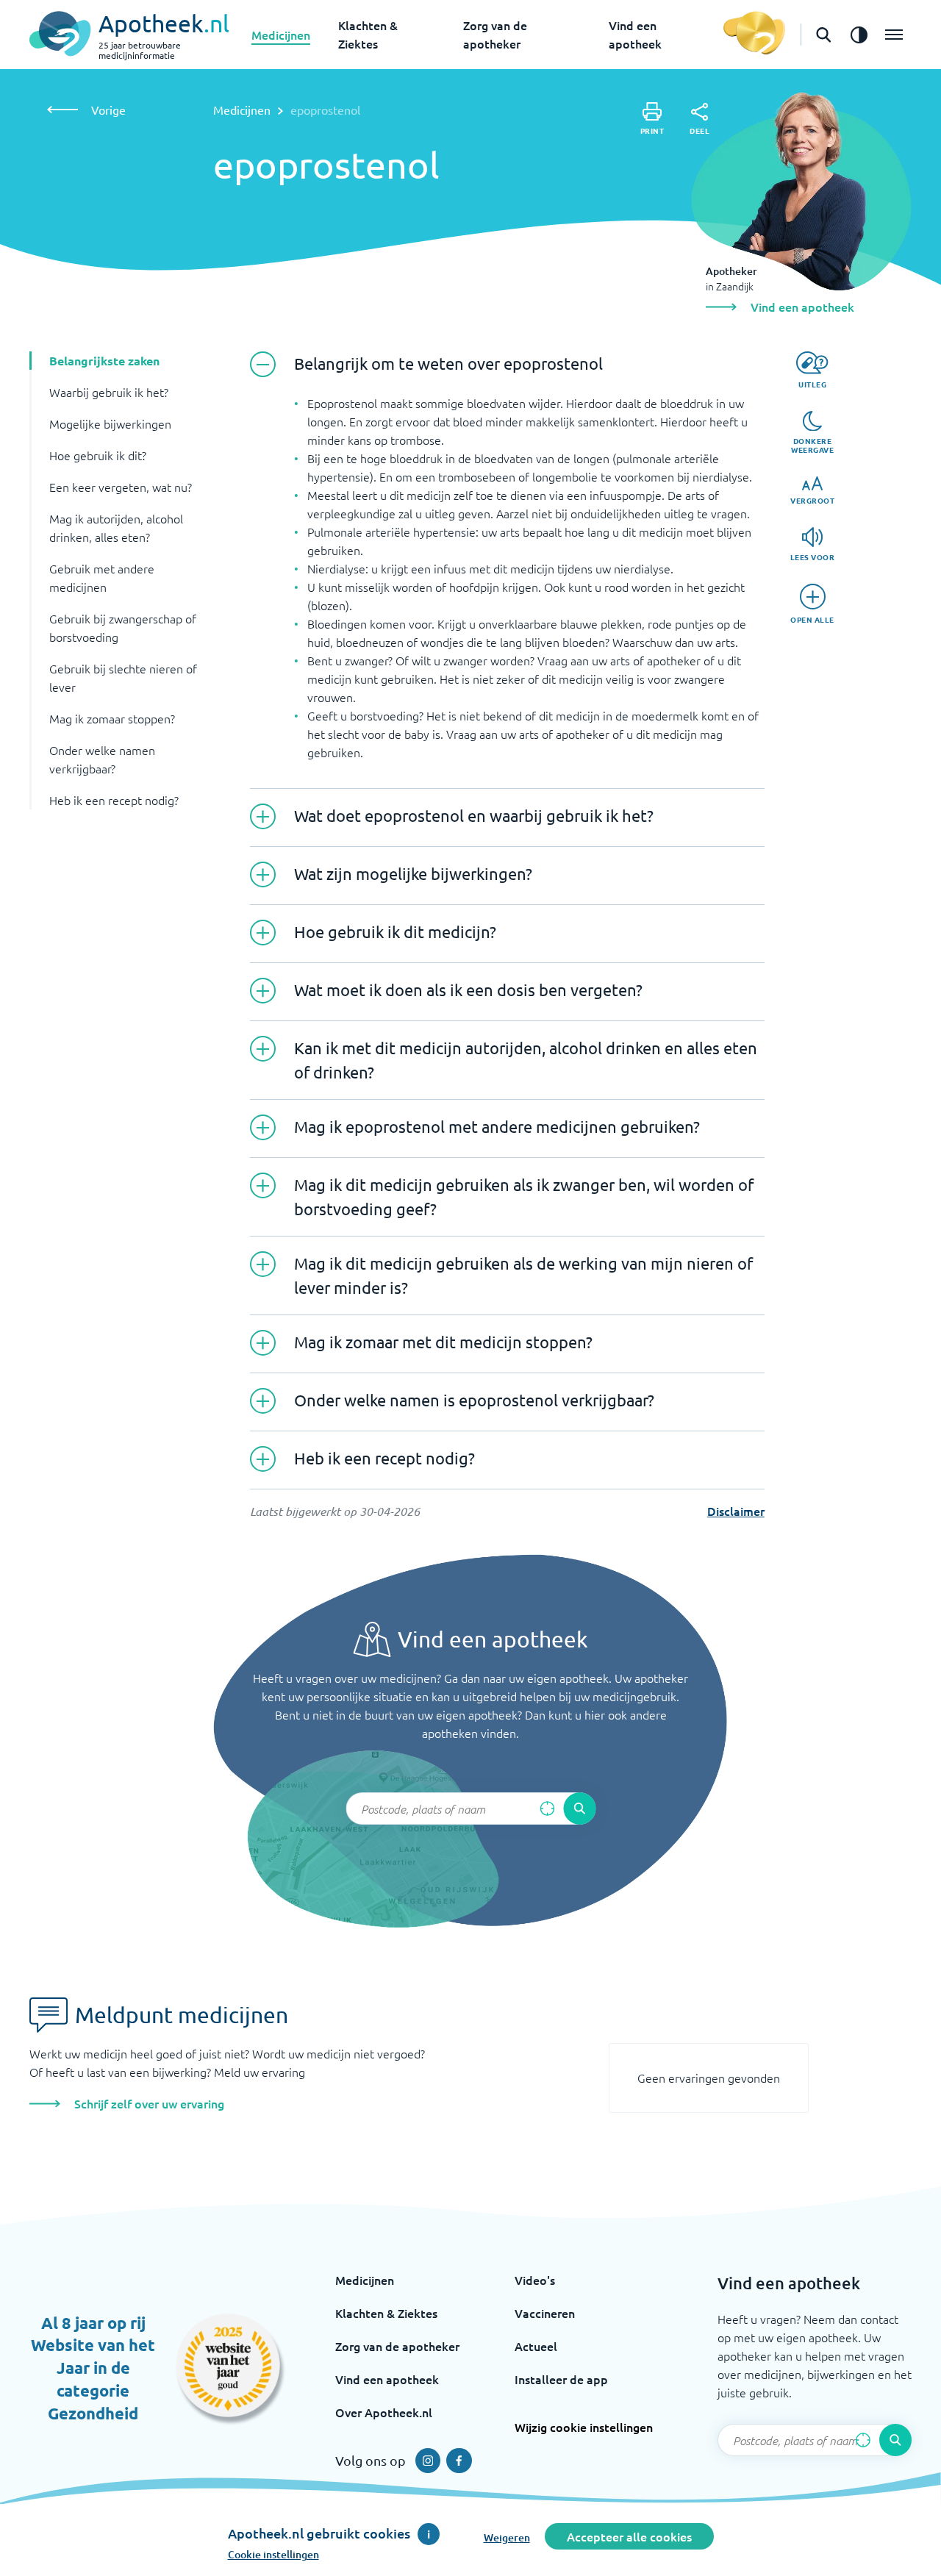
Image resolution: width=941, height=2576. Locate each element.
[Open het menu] (894, 35)
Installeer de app (561, 2379)
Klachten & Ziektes (386, 2313)
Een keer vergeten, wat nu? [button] (121, 487)
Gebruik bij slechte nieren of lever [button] (123, 677)
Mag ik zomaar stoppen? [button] (112, 718)
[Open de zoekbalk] (823, 35)
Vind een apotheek (387, 2379)
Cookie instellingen (273, 2554)
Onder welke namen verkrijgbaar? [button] (102, 759)
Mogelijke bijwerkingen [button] (110, 423)
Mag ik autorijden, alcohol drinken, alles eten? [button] (116, 527)
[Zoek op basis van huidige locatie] (547, 1808)
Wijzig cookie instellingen (584, 2427)
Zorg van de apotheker (397, 2346)
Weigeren (507, 2537)
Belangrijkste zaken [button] (104, 361)
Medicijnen (281, 35)
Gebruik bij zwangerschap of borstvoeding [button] (123, 627)
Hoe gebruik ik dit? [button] (98, 455)
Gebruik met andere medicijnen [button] (102, 577)
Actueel (536, 2346)
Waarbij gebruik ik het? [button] (109, 392)
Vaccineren (545, 2313)
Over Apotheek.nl (384, 2412)
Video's (535, 2280)
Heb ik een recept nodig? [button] (114, 800)
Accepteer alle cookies (629, 2536)
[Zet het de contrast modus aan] (859, 35)
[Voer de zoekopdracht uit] (579, 1808)
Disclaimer (736, 1511)
